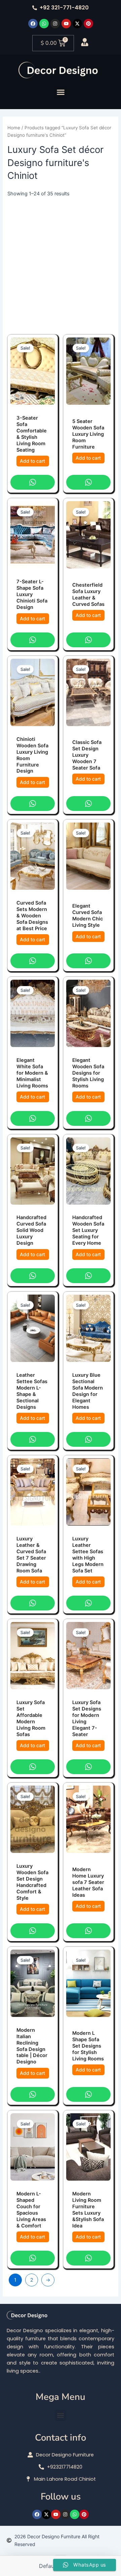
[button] (61, 92)
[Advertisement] (61, 262)
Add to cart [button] (32, 461)
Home (14, 128)
